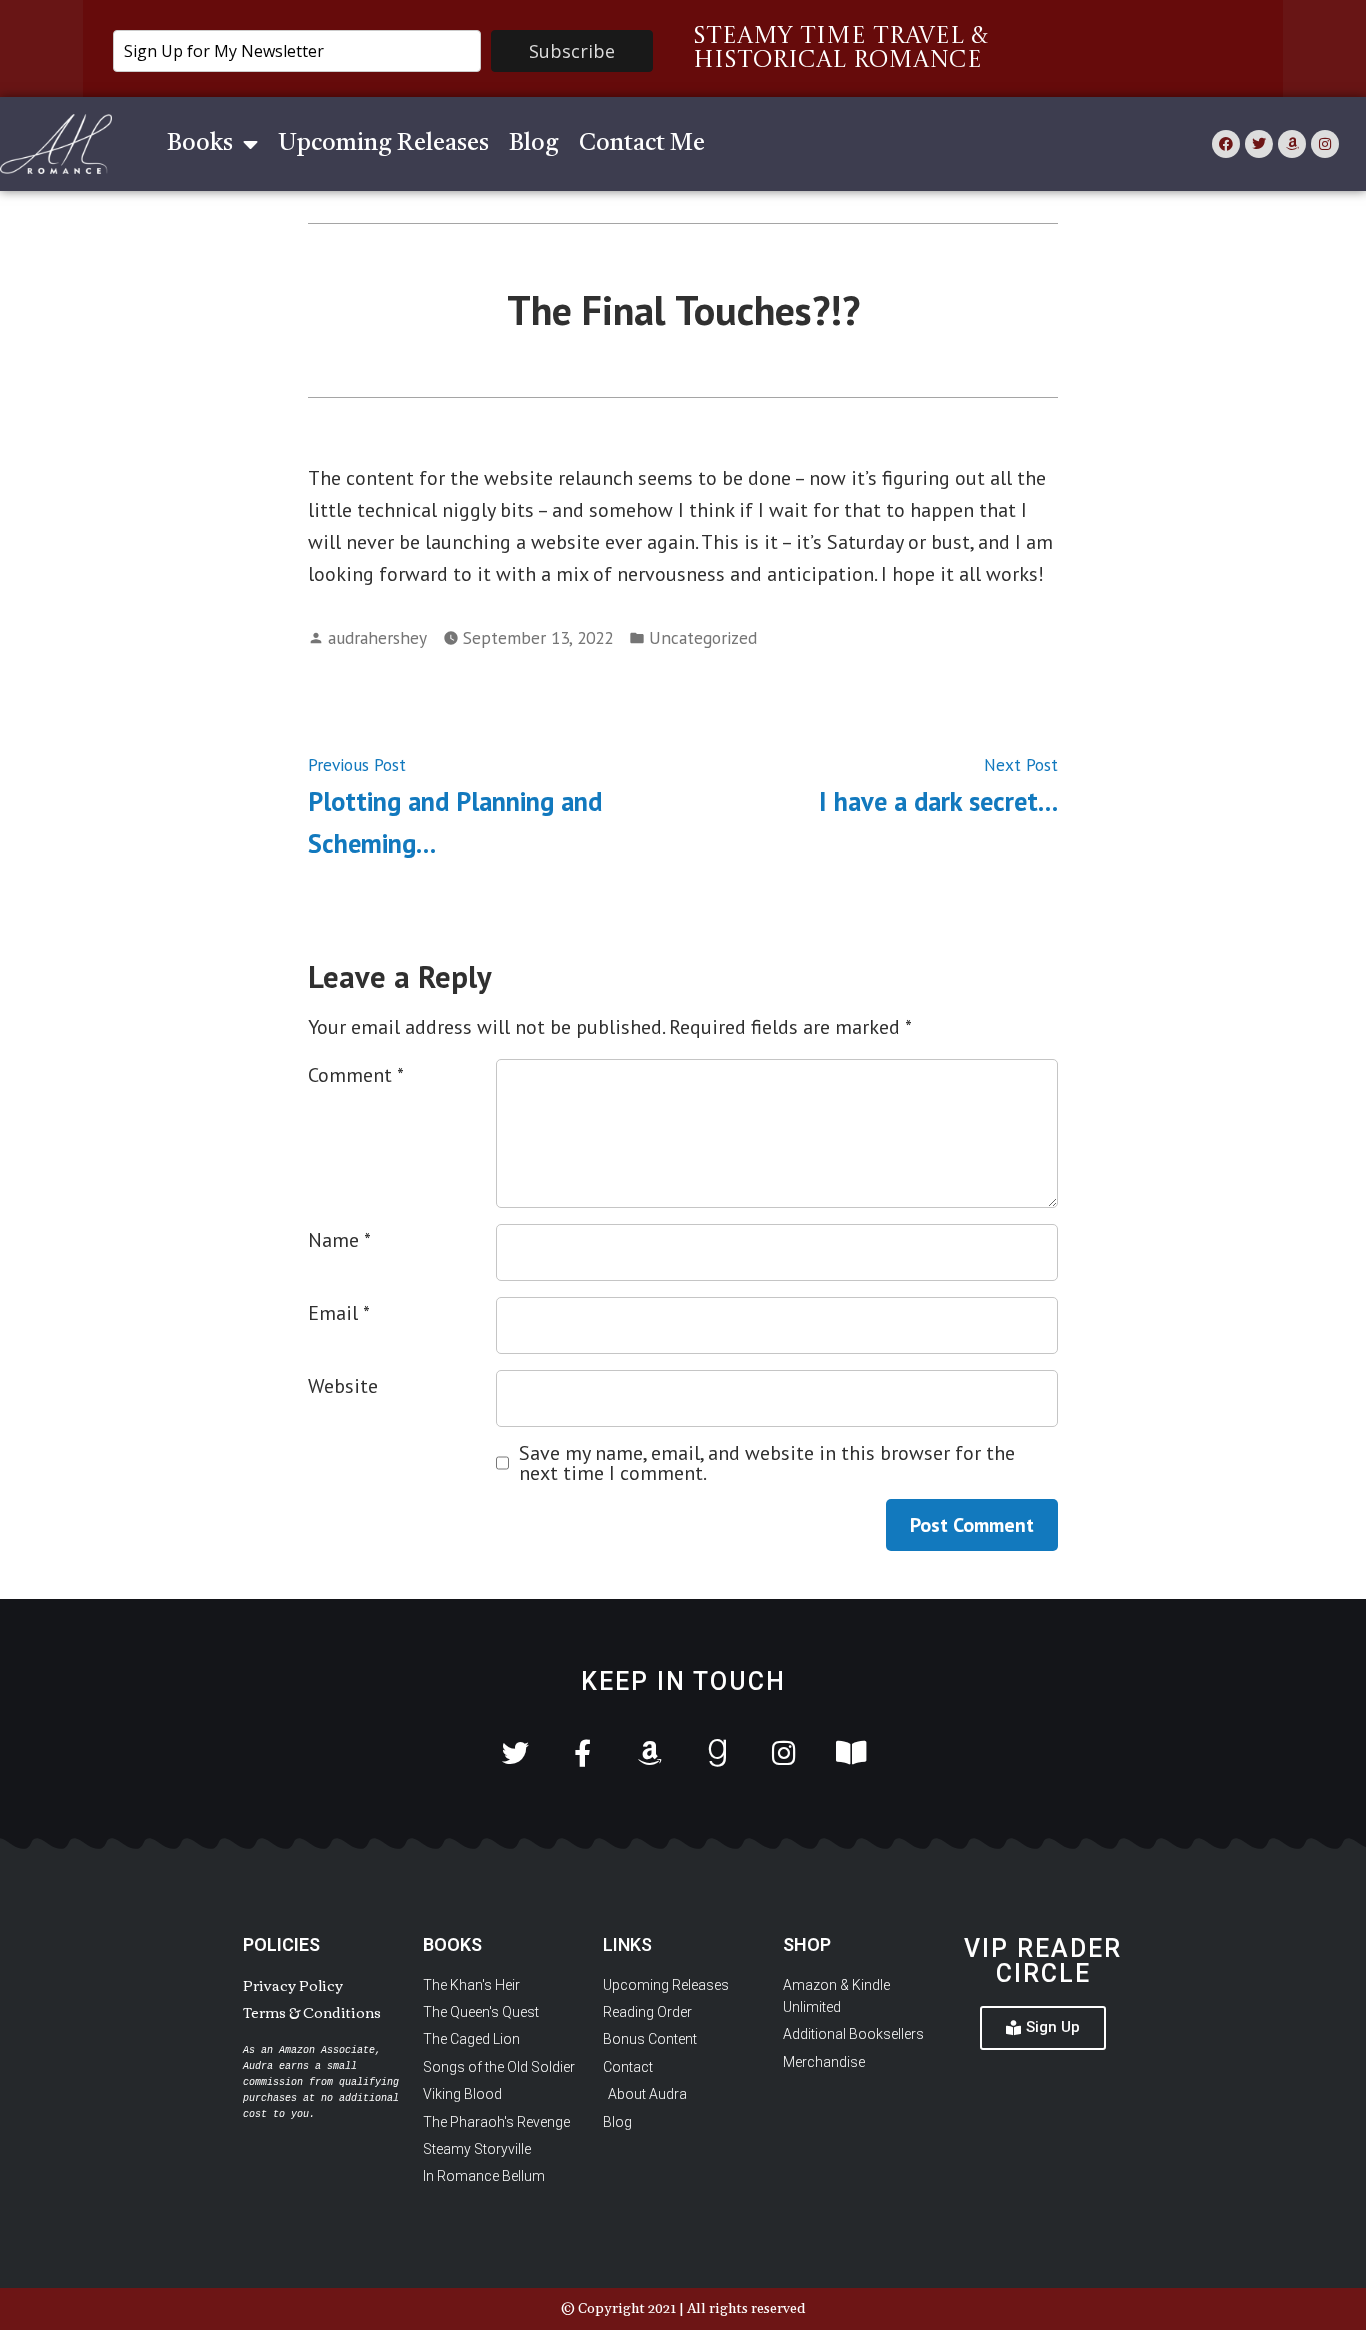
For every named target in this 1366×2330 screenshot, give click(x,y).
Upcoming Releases (383, 144)
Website (343, 1386)
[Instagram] (1325, 144)
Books (200, 144)
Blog (534, 144)
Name (339, 1240)
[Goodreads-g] (716, 1752)
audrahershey (377, 637)
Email (339, 1313)
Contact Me (642, 144)
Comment (356, 1075)
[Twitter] (1259, 144)
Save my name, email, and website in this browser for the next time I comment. (767, 1463)
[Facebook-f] (582, 1752)
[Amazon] (1292, 144)
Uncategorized (703, 637)
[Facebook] (1226, 144)
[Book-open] (850, 1752)
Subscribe (572, 51)
